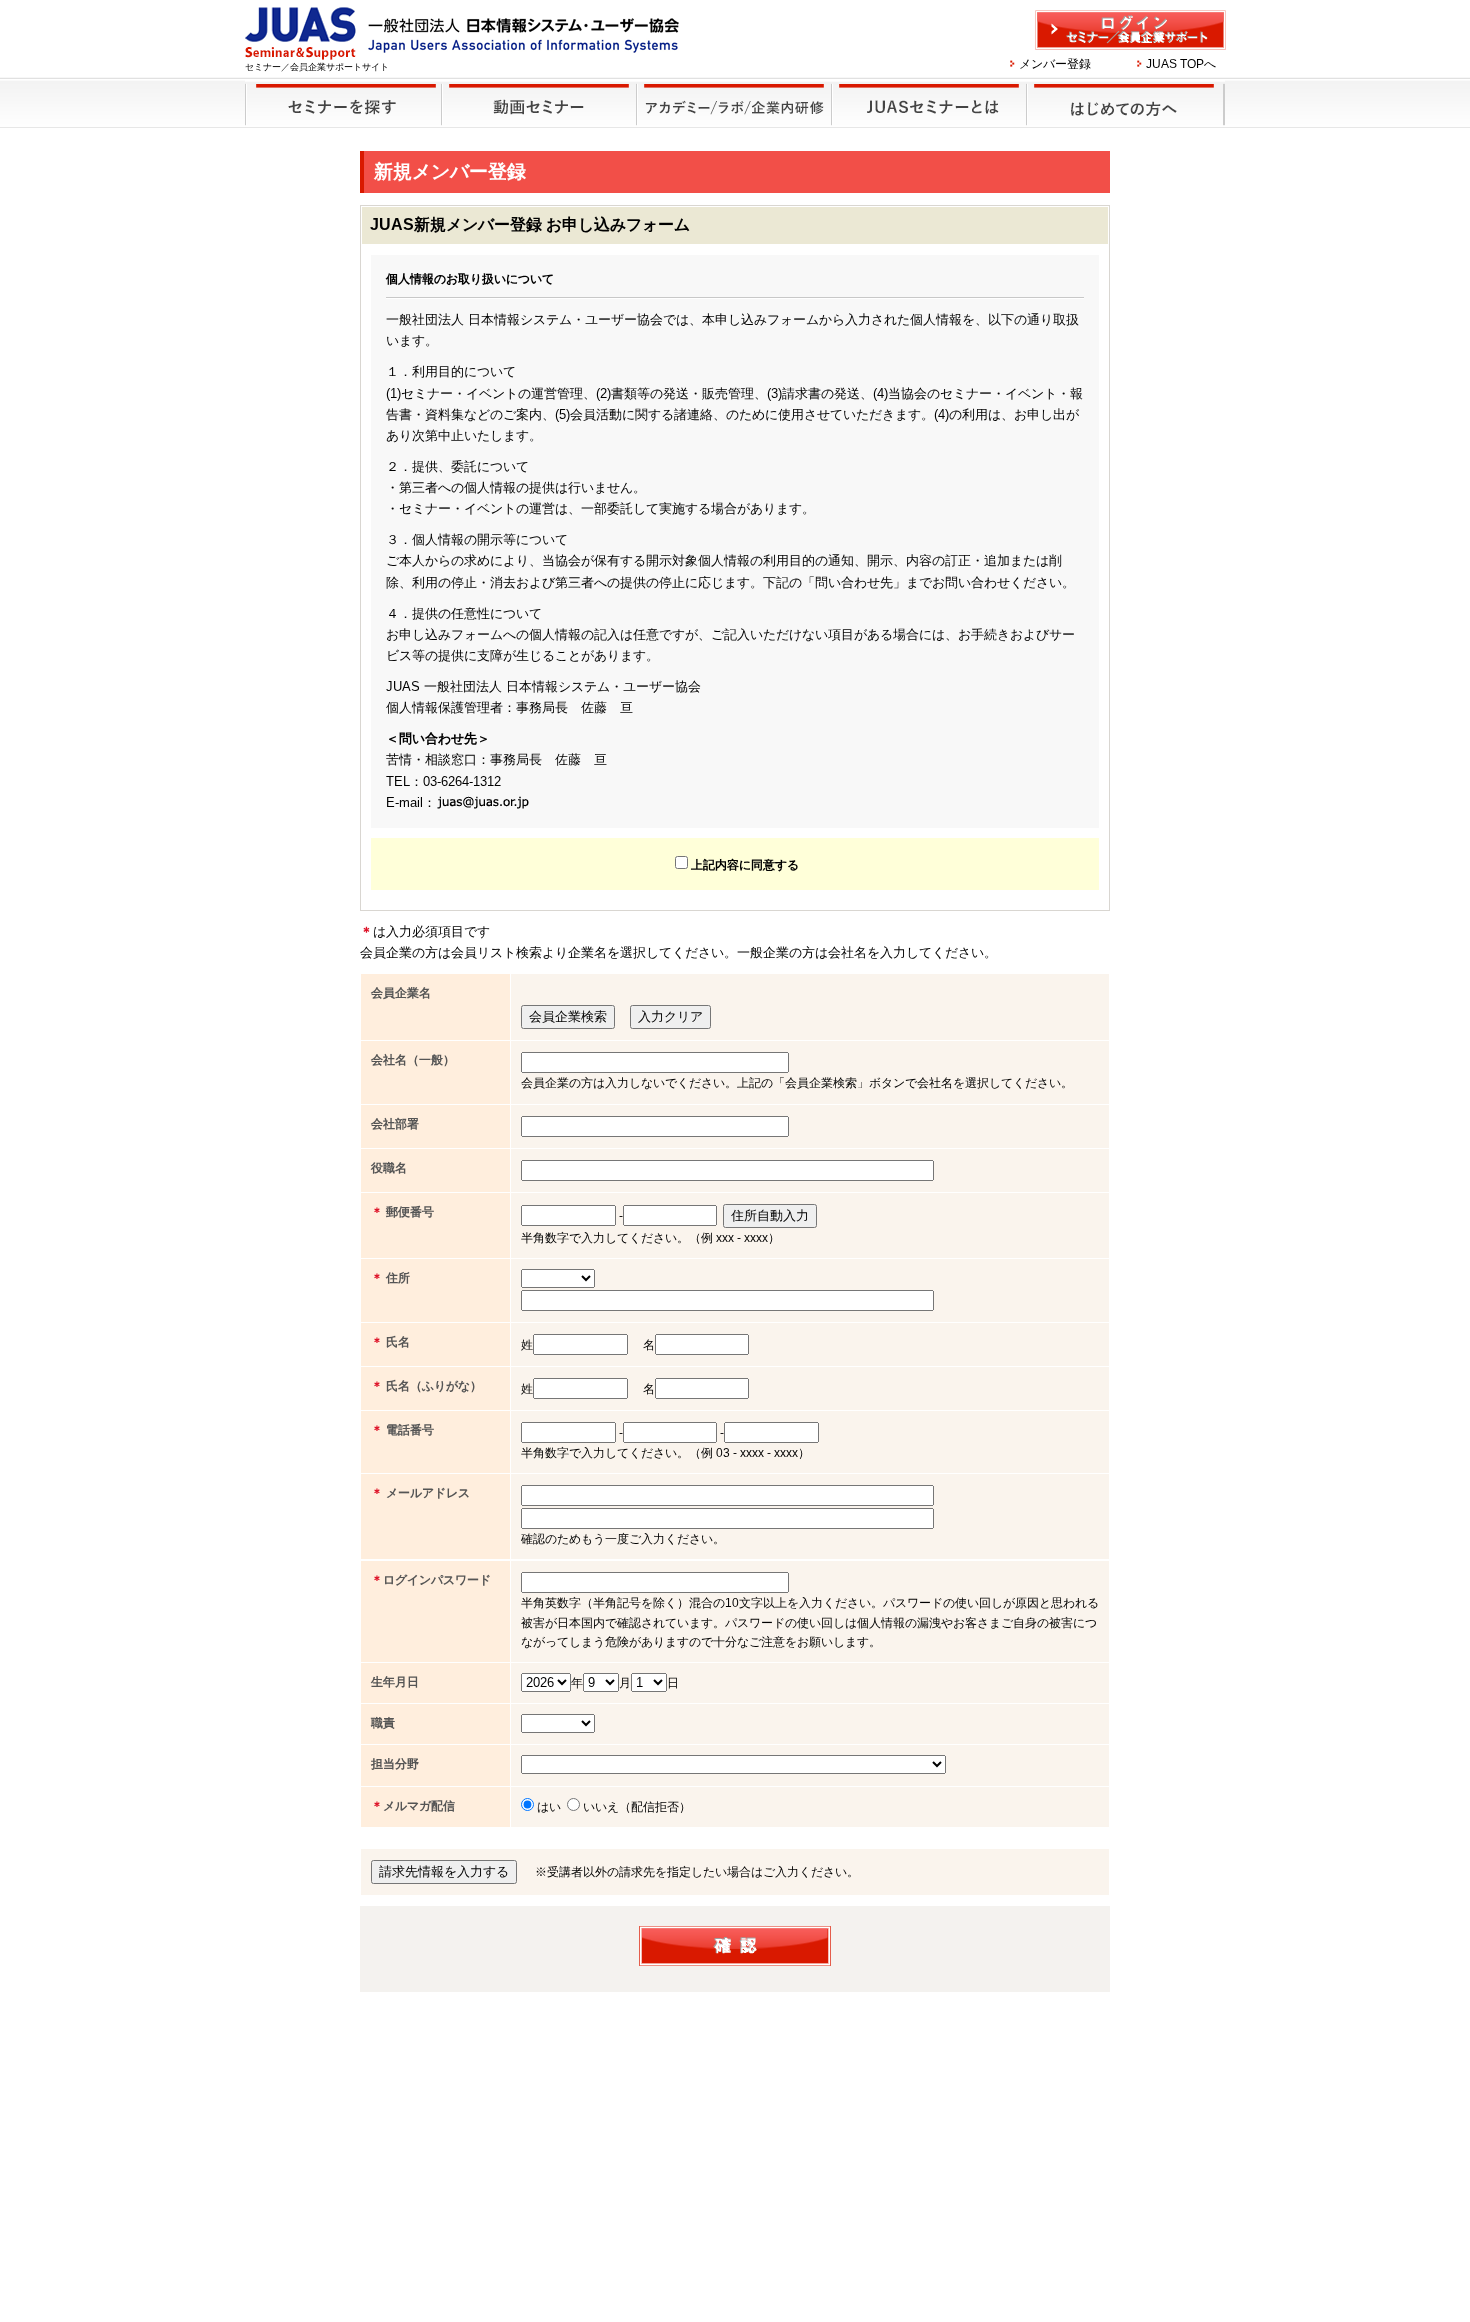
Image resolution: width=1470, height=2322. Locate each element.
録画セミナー (539, 103)
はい (549, 1807)
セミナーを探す (343, 103)
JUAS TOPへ (1181, 64)
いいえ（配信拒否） (637, 1807)
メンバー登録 (1055, 64)
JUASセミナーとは (931, 103)
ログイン (1130, 30)
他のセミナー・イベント (735, 103)
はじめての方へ (1127, 103)
